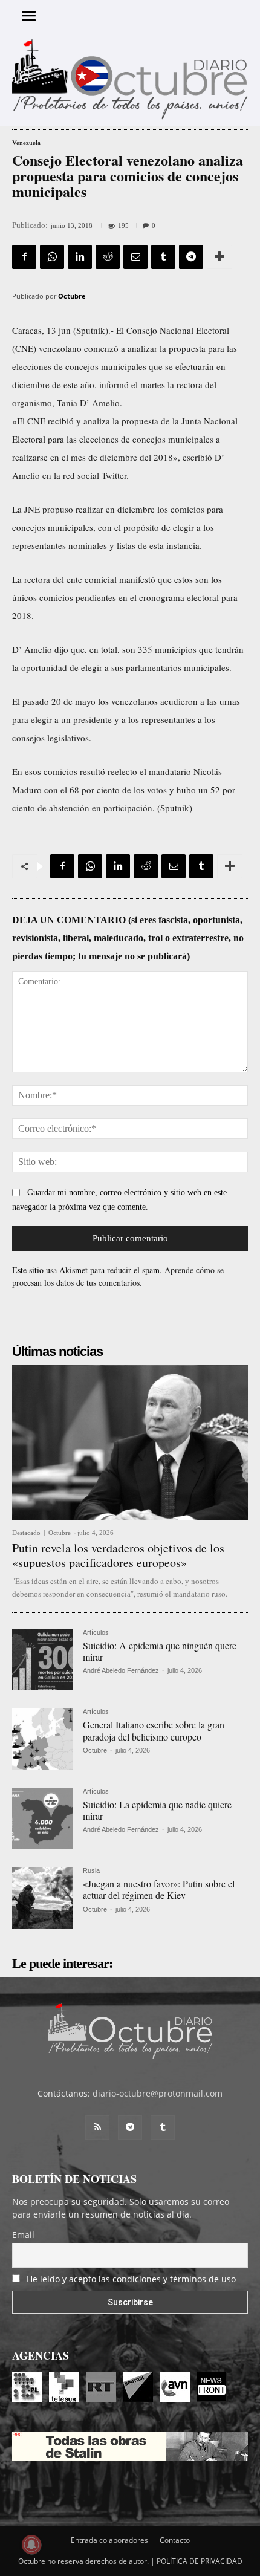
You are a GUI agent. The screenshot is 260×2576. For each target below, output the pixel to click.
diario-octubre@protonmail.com (158, 2093)
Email (23, 2235)
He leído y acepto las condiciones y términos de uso (131, 2279)
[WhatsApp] (52, 257)
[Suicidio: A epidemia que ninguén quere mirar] (43, 1660)
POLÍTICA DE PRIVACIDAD (200, 2561)
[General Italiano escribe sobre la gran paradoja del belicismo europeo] (43, 1739)
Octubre (72, 296)
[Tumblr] (163, 257)
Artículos (96, 1633)
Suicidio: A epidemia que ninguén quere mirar (160, 1651)
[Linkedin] (80, 257)
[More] (219, 257)
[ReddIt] (108, 257)
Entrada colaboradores (109, 2540)
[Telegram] (191, 257)
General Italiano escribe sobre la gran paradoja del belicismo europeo (154, 1730)
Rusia (91, 1871)
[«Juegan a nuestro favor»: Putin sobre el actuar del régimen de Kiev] (43, 1898)
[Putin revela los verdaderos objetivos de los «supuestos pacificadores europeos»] (130, 1443)
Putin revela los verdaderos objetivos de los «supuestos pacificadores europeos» (118, 1555)
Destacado (26, 1533)
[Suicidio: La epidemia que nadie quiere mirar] (43, 1819)
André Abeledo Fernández (121, 1670)
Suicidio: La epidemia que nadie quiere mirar (157, 1810)
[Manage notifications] (31, 2545)
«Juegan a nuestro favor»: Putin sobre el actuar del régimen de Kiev (159, 1889)
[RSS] (97, 2127)
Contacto (175, 2540)
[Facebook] (24, 257)
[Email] (135, 257)
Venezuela (26, 143)
